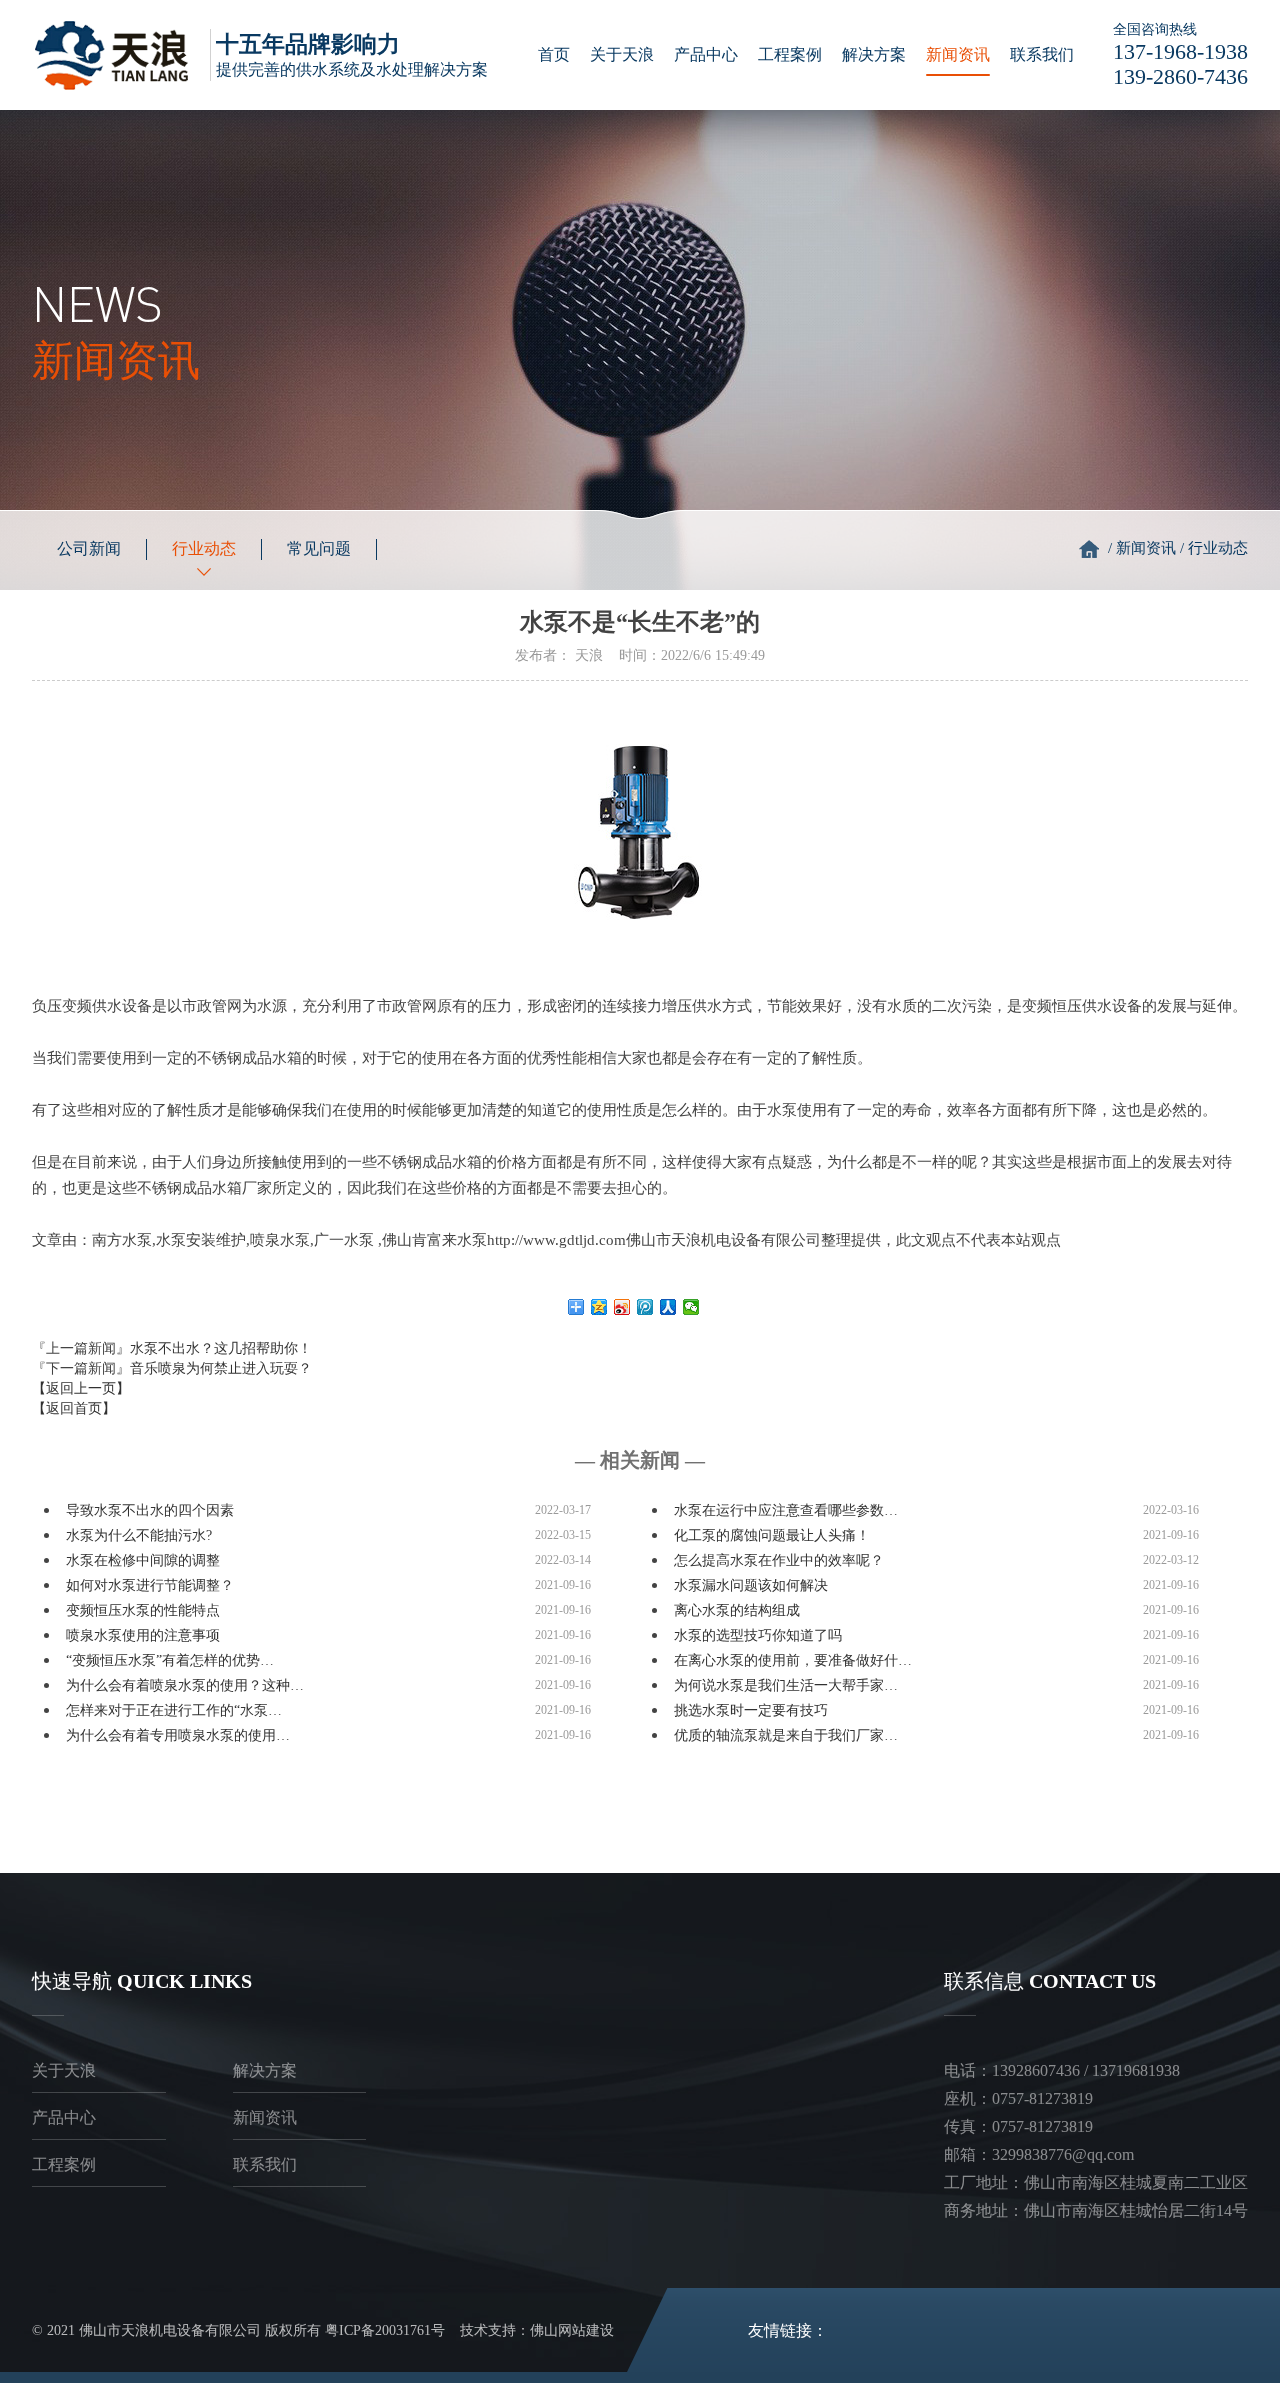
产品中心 (706, 54)
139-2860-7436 (1180, 76)
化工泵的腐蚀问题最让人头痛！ (772, 1535)
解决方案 (874, 54)
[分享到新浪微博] (622, 1307)
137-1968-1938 (1180, 51)
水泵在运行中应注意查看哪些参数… (786, 1510)
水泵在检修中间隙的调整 (143, 1560)
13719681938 (1136, 2070)
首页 (554, 54)
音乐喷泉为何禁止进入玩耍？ (221, 1368)
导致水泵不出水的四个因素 (150, 1510)
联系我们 (1042, 54)
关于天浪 (622, 54)
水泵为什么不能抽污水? (139, 1535)
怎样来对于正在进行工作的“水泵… (174, 1710)
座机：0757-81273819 (1018, 2098)
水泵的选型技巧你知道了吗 (758, 1635)
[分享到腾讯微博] (645, 1307)
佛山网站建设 (572, 2330)
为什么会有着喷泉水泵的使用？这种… (185, 1685)
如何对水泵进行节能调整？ (150, 1585)
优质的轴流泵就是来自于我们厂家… (786, 1735)
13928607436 (1036, 2070)
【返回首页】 (74, 1408)
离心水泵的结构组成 (737, 1610)
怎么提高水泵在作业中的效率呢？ (779, 1560)
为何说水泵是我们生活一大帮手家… (786, 1685)
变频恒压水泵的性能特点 (143, 1610)
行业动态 (204, 548)
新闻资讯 (958, 54)
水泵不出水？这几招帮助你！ (221, 1348)
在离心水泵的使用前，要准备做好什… (793, 1660)
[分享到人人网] (668, 1307)
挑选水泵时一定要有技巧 (751, 1710)
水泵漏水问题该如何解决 (751, 1585)
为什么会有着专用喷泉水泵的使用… (178, 1735)
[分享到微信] (691, 1307)
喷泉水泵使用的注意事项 (143, 1635)
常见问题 (319, 548)
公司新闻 (89, 548)
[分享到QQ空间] (599, 1307)
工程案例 (790, 54)
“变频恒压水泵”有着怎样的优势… (170, 1660)
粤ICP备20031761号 (385, 2330)
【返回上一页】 (81, 1388)
